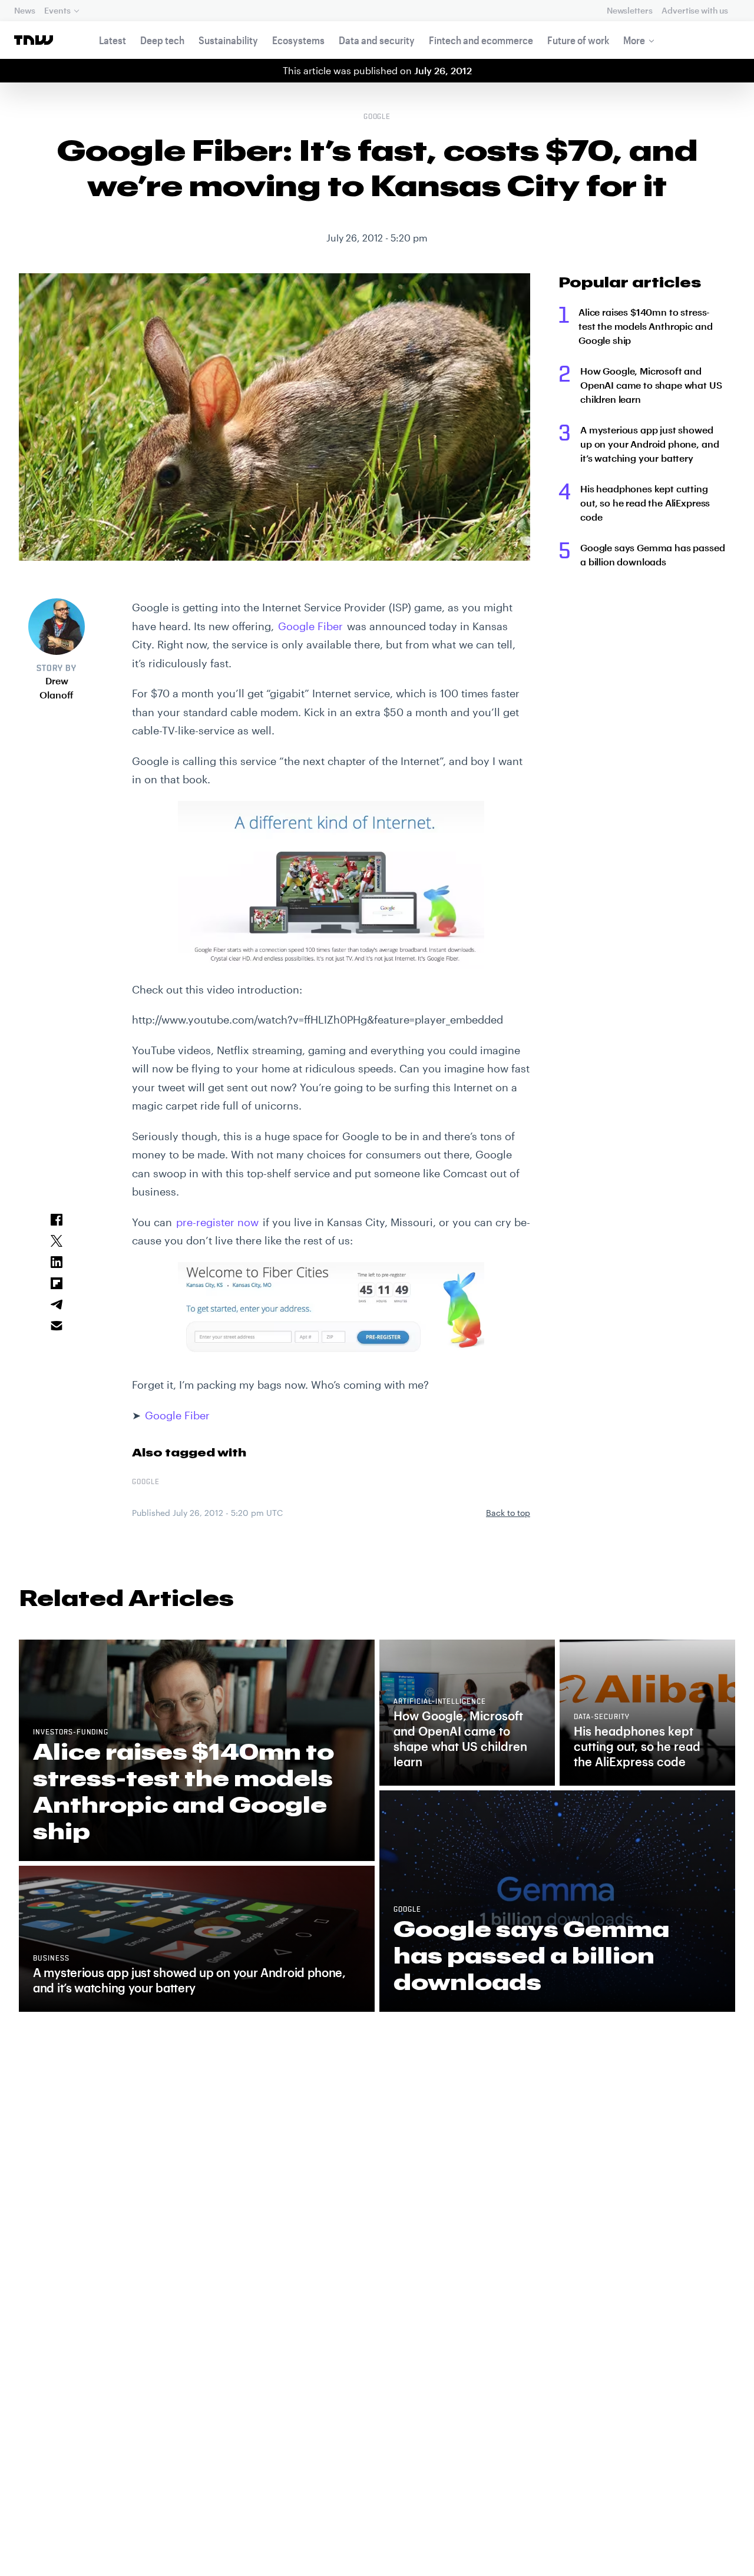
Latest (113, 40)
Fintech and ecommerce (481, 40)
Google (377, 117)
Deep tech (162, 40)
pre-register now (217, 1222)
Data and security (377, 40)
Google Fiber (310, 626)
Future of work (578, 40)
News (24, 10)
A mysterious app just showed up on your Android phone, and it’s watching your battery (649, 444)
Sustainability (228, 40)
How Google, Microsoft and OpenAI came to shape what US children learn (651, 385)
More (634, 40)
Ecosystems (298, 40)
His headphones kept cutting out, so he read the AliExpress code (645, 503)
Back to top (508, 1513)
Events (57, 10)
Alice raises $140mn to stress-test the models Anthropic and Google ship (645, 326)
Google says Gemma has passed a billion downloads (653, 554)
